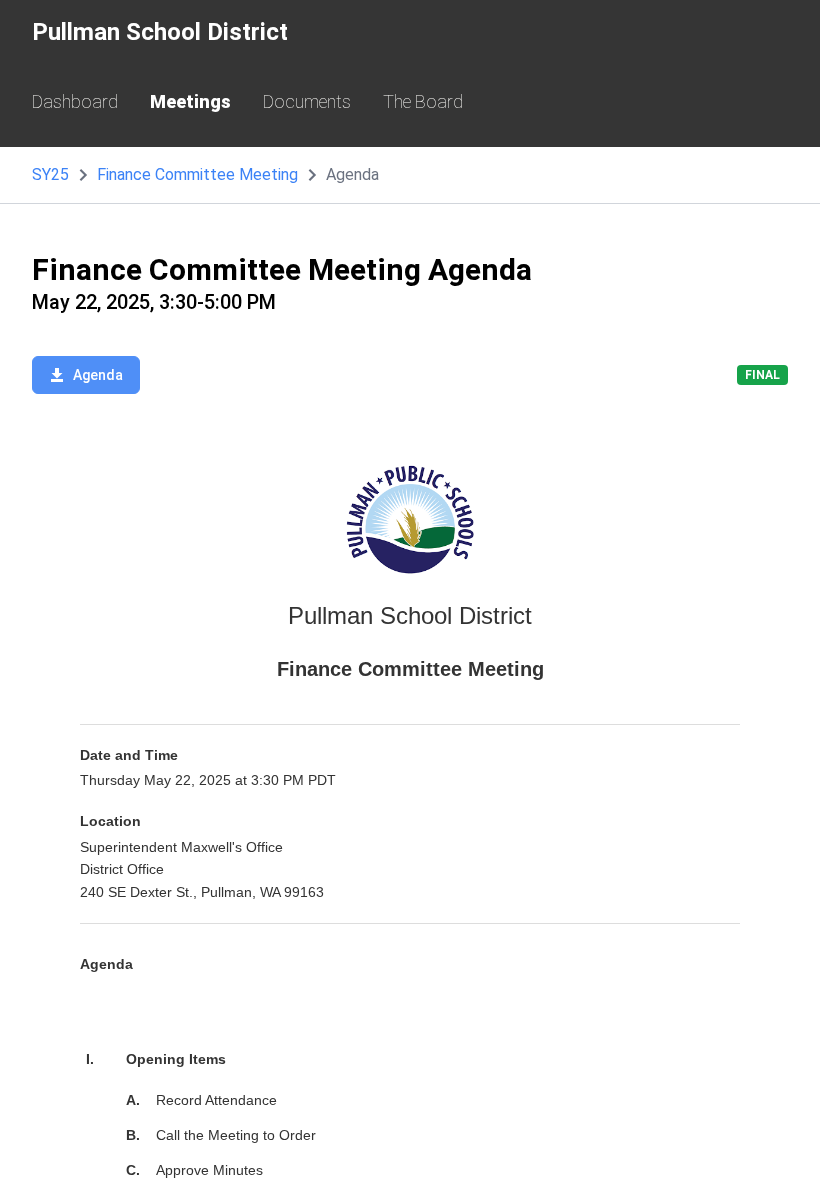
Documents (307, 101)
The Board (423, 101)
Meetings (190, 101)
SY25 (50, 174)
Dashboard (75, 101)
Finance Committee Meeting (197, 174)
